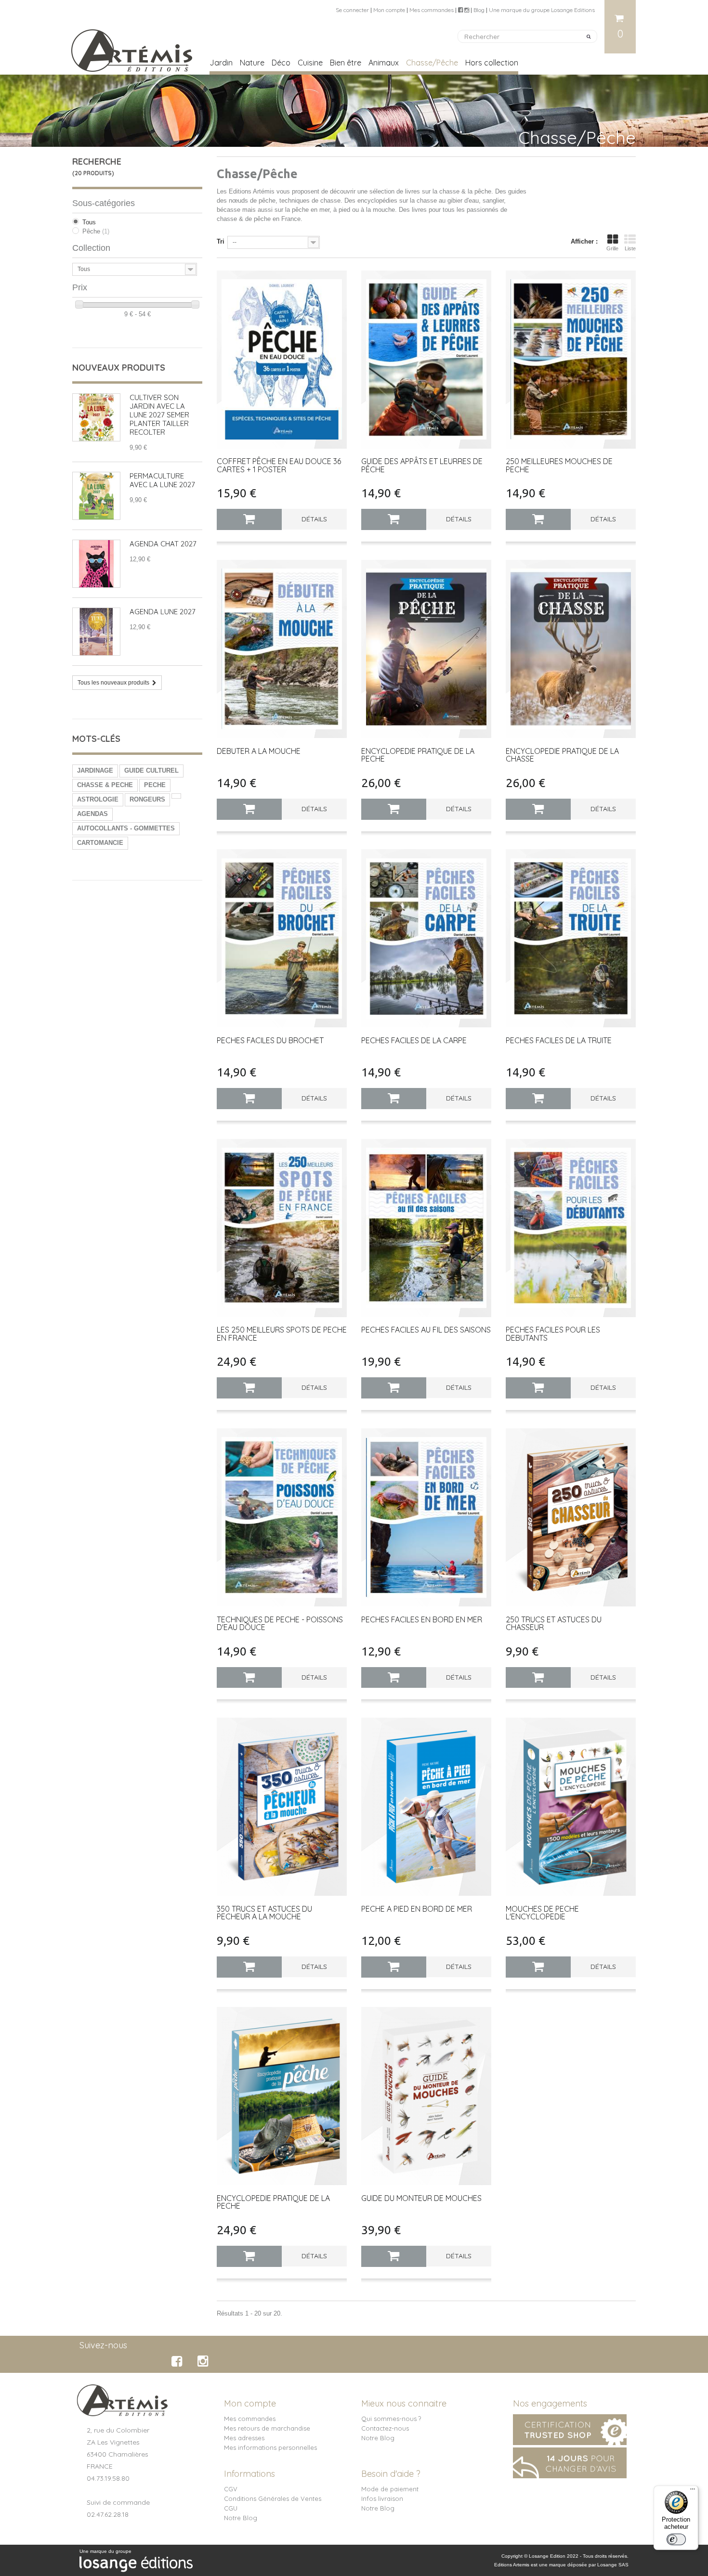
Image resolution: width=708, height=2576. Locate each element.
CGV (231, 2489)
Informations (249, 2474)
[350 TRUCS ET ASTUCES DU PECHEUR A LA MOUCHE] (282, 1806)
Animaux (384, 63)
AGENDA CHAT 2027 (163, 544)
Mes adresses (244, 2438)
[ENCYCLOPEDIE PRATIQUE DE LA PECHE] (426, 649)
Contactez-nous (385, 2428)
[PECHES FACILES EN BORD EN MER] (426, 1517)
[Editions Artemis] (132, 47)
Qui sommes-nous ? (391, 2419)
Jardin (221, 63)
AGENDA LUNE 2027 (163, 612)
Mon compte (389, 10)
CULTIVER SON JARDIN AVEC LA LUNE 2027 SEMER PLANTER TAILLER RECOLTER (159, 415)
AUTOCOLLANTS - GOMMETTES (126, 828)
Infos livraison (382, 2498)
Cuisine (310, 63)
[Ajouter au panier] (249, 519)
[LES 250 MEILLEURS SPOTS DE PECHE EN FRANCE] (282, 1228)
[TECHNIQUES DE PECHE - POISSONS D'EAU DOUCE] (282, 1517)
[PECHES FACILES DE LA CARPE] (426, 938)
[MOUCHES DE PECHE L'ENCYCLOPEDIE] (571, 1806)
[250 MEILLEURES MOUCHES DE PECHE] (571, 359)
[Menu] (693, 2491)
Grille (612, 248)
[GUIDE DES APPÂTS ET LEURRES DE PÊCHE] (426, 359)
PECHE (155, 785)
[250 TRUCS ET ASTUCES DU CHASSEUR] (571, 1517)
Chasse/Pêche (432, 63)
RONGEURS (147, 799)
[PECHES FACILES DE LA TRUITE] (571, 938)
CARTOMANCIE (100, 843)
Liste (630, 248)
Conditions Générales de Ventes (273, 2498)
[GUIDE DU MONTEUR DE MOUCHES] (426, 2096)
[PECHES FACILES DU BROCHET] (282, 938)
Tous (89, 222)
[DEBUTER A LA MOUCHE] (282, 649)
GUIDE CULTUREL (151, 770)
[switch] (676, 2539)
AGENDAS (92, 814)
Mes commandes (432, 10)
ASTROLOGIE (98, 799)
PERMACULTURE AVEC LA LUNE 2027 (162, 480)
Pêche (96, 231)
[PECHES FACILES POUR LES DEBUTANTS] (571, 1228)
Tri (221, 241)
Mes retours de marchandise (267, 2428)
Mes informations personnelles (270, 2447)
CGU (231, 2508)
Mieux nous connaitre (404, 2403)
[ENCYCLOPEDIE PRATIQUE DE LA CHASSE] (571, 649)
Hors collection (492, 63)
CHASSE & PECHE (105, 785)
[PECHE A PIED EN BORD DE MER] (426, 1806)
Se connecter (352, 10)
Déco (281, 63)
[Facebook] (178, 2361)
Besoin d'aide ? (391, 2474)
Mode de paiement (390, 2489)
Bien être (346, 63)
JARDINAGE (95, 770)
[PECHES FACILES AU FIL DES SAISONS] (426, 1228)
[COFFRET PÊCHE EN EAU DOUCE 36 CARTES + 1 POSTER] (282, 359)
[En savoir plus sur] (176, 796)
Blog (479, 10)
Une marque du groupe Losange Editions (542, 10)
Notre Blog (378, 2438)
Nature (252, 63)
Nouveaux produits (119, 368)
